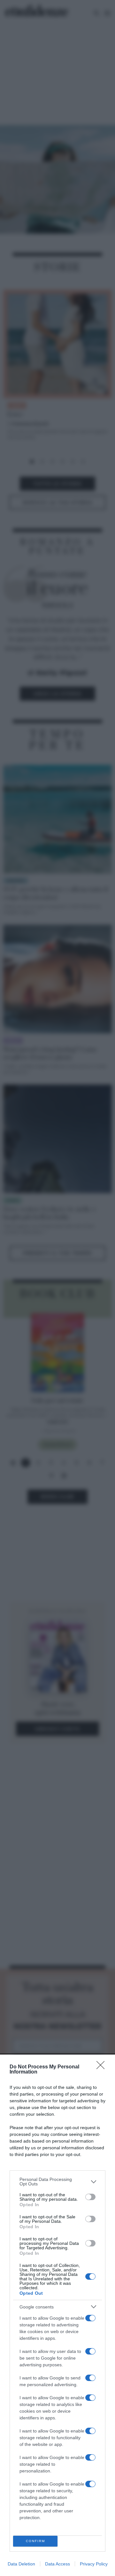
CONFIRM (35, 2541)
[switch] (90, 2197)
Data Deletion (21, 2564)
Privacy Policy (94, 2564)
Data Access (57, 2564)
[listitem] (57, 2182)
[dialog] (57, 2315)
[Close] (103, 2067)
